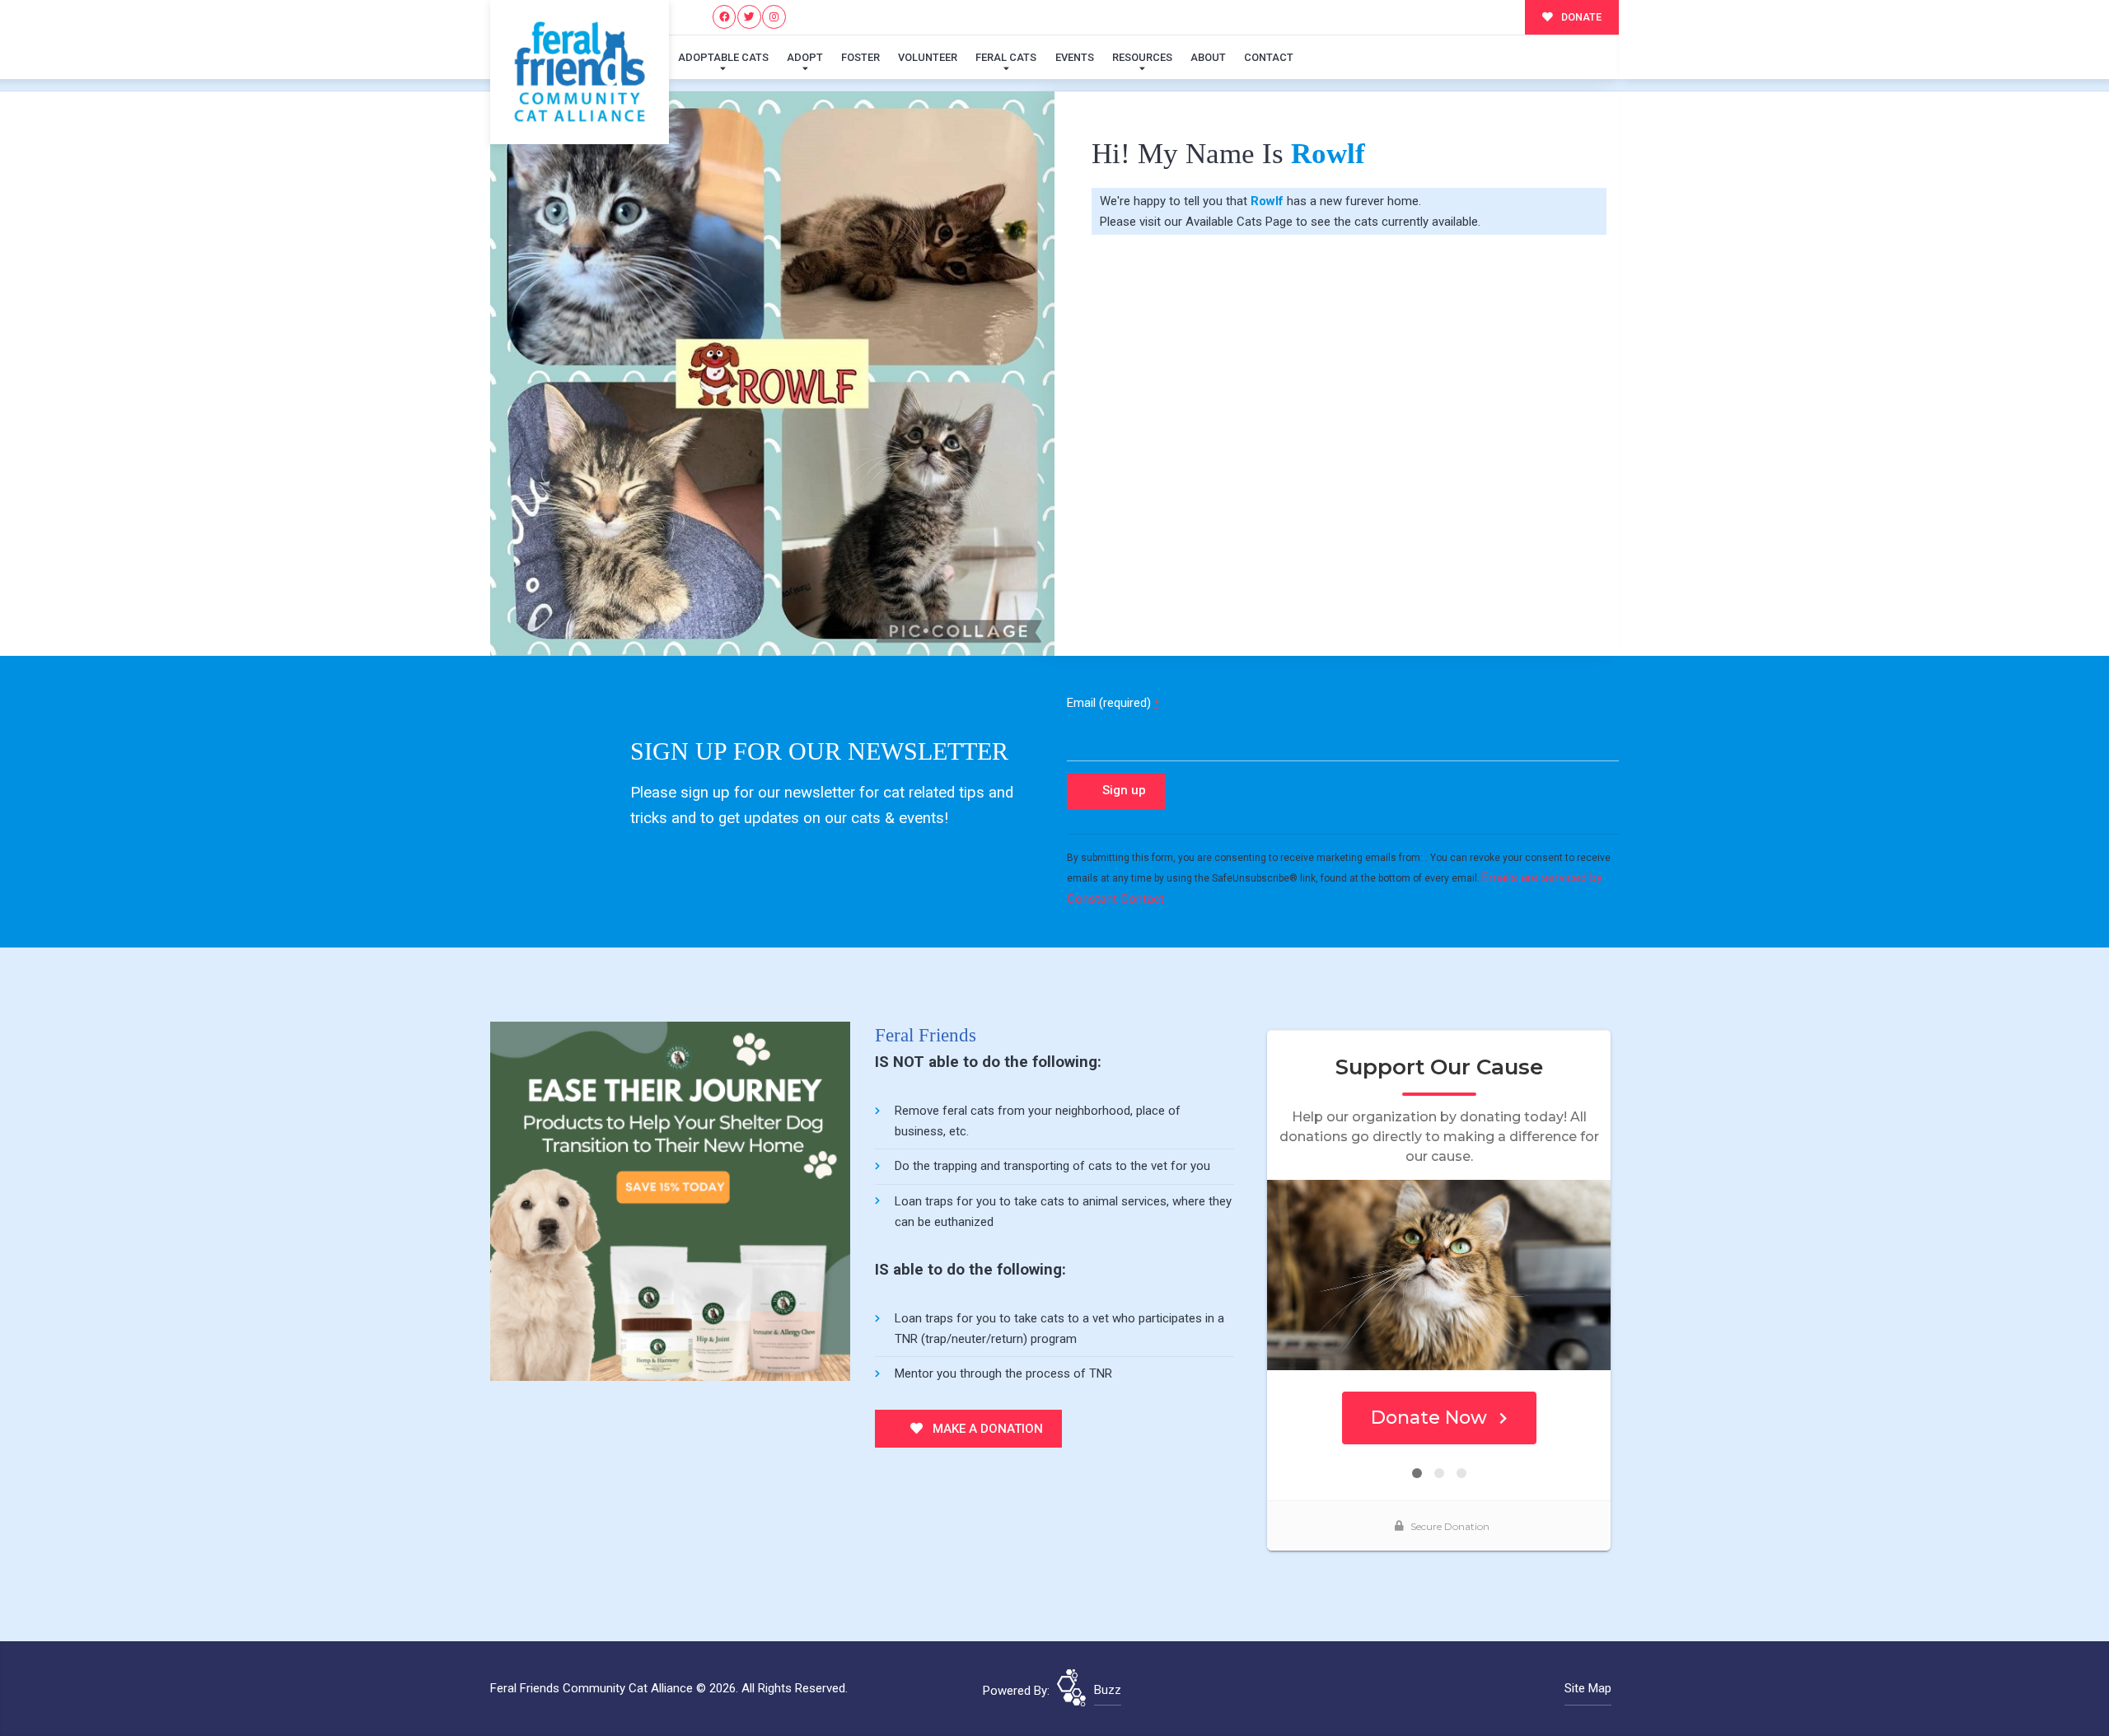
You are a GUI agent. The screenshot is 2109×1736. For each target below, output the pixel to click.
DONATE (1580, 17)
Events (1075, 57)
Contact (1269, 57)
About (1208, 57)
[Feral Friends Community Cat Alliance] (580, 72)
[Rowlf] (772, 374)
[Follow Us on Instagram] (774, 17)
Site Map (1588, 1688)
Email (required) (1113, 703)
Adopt (805, 57)
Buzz (1108, 1690)
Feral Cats (1006, 57)
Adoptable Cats (723, 57)
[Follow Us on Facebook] (725, 17)
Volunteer (928, 57)
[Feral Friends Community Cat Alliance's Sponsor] (670, 1200)
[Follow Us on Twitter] (749, 17)
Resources (1142, 57)
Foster (860, 57)
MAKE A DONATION (986, 1429)
